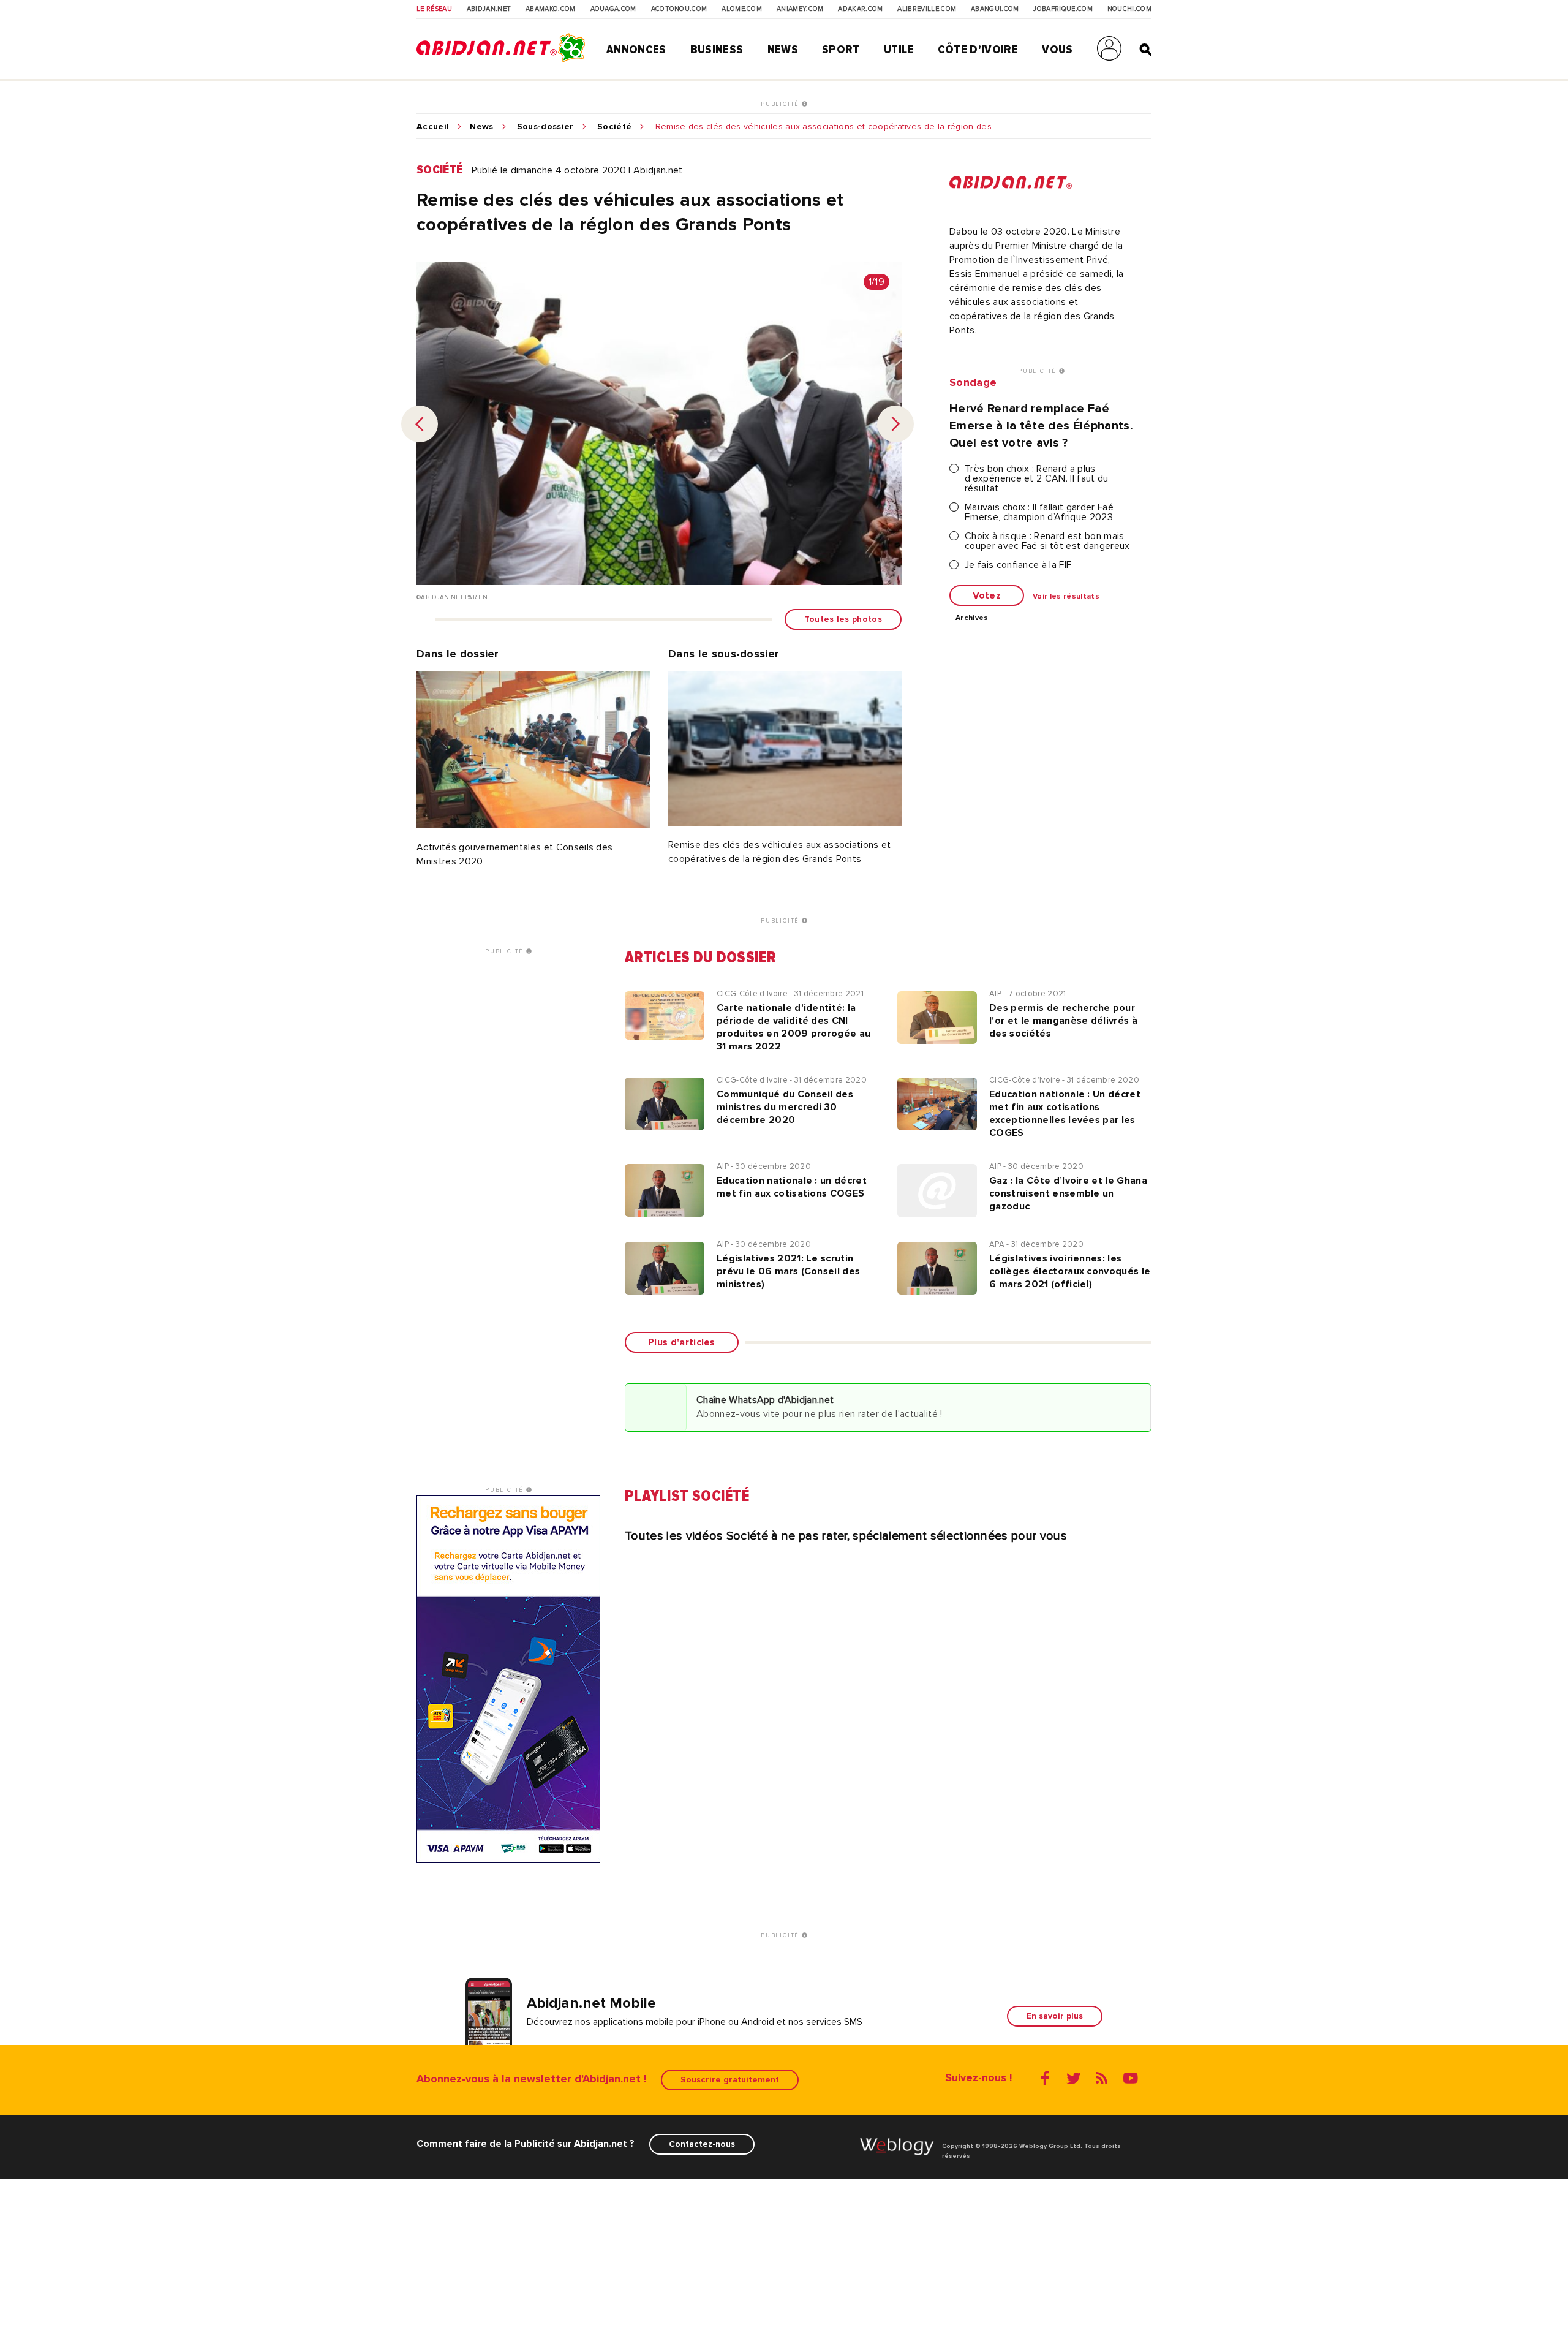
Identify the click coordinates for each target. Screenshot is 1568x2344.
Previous (420, 424)
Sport (841, 50)
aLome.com (742, 9)
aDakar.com (860, 9)
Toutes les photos (843, 619)
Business (717, 50)
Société (614, 127)
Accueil (433, 127)
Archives (972, 618)
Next (895, 424)
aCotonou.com (679, 9)
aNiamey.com (800, 9)
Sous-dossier (545, 127)
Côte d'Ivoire (978, 50)
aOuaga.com (613, 9)
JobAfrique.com (1063, 9)
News (783, 50)
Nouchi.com (1129, 9)
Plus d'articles (682, 1342)
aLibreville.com (927, 9)
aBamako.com (551, 9)
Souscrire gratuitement (730, 2080)
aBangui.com (995, 9)
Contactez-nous (702, 2144)
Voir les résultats (1066, 597)
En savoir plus (1055, 2016)
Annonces (636, 50)
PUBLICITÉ (781, 104)
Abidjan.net (489, 9)
